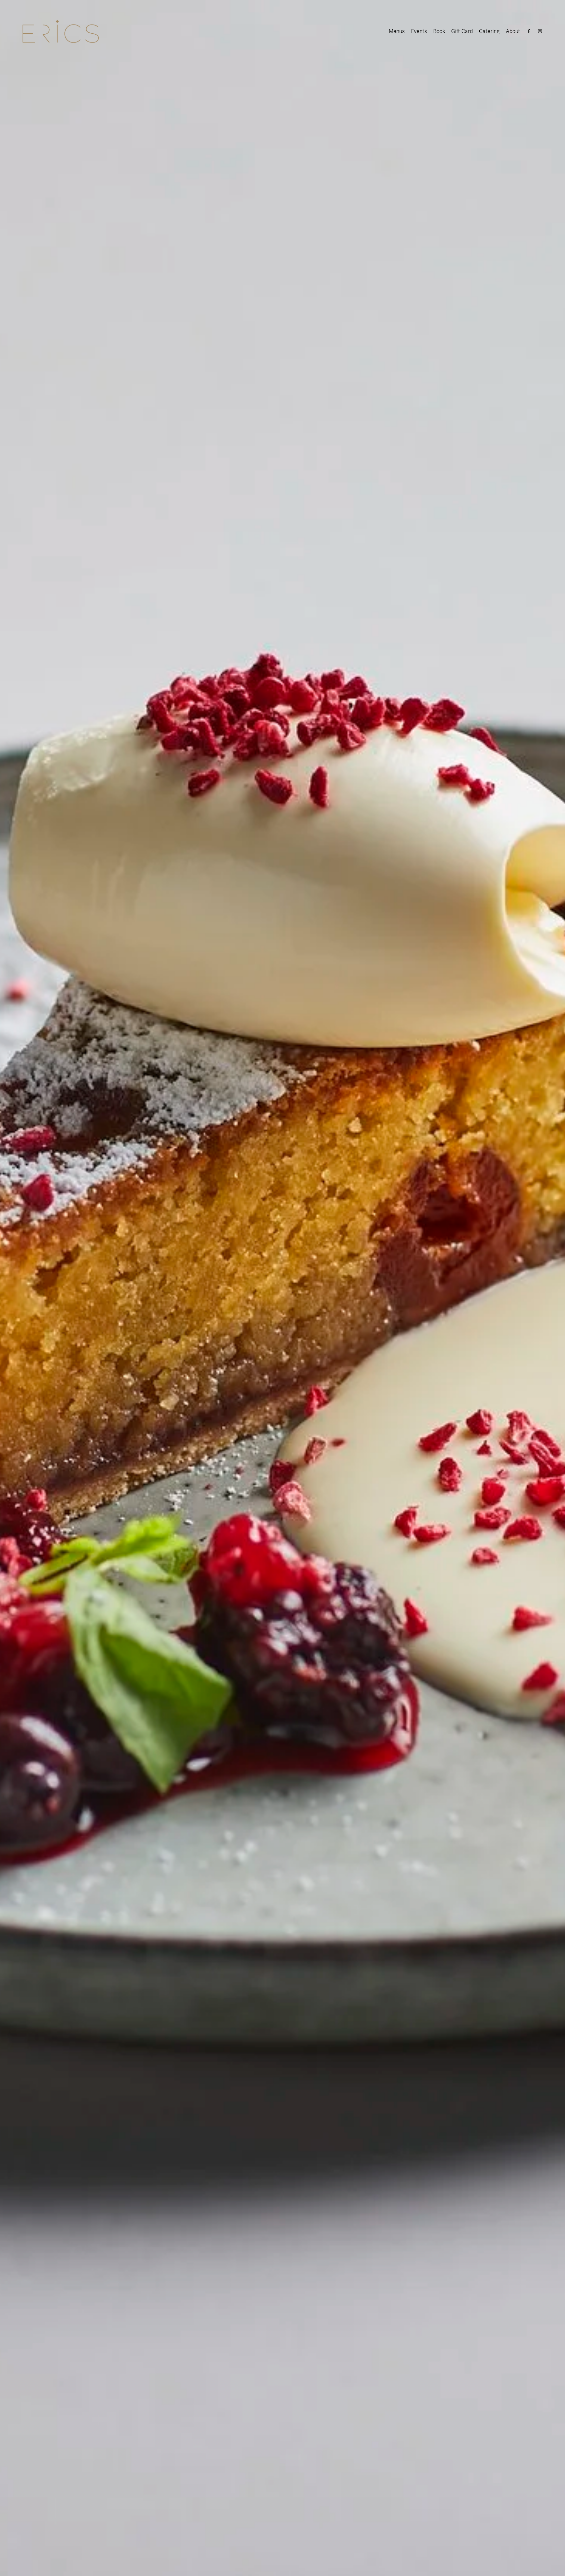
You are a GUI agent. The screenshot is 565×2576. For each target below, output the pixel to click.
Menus (397, 31)
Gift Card (462, 31)
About (513, 31)
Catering (489, 31)
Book (439, 31)
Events (419, 31)
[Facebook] (529, 31)
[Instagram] (540, 31)
